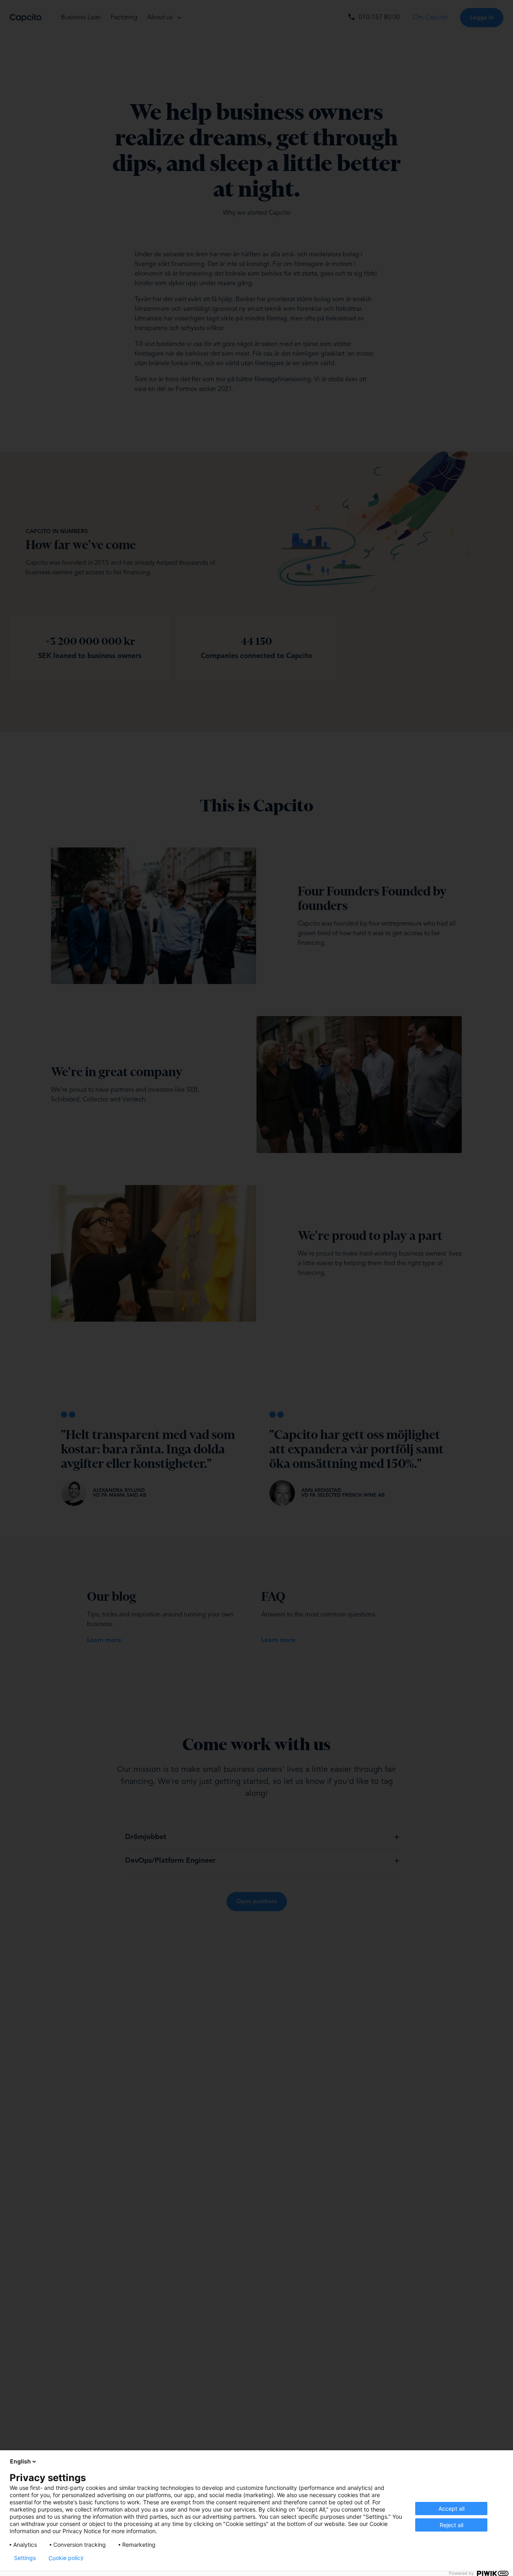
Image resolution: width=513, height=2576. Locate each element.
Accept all (451, 2509)
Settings (25, 2558)
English (20, 2461)
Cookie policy (66, 2558)
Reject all (451, 2525)
